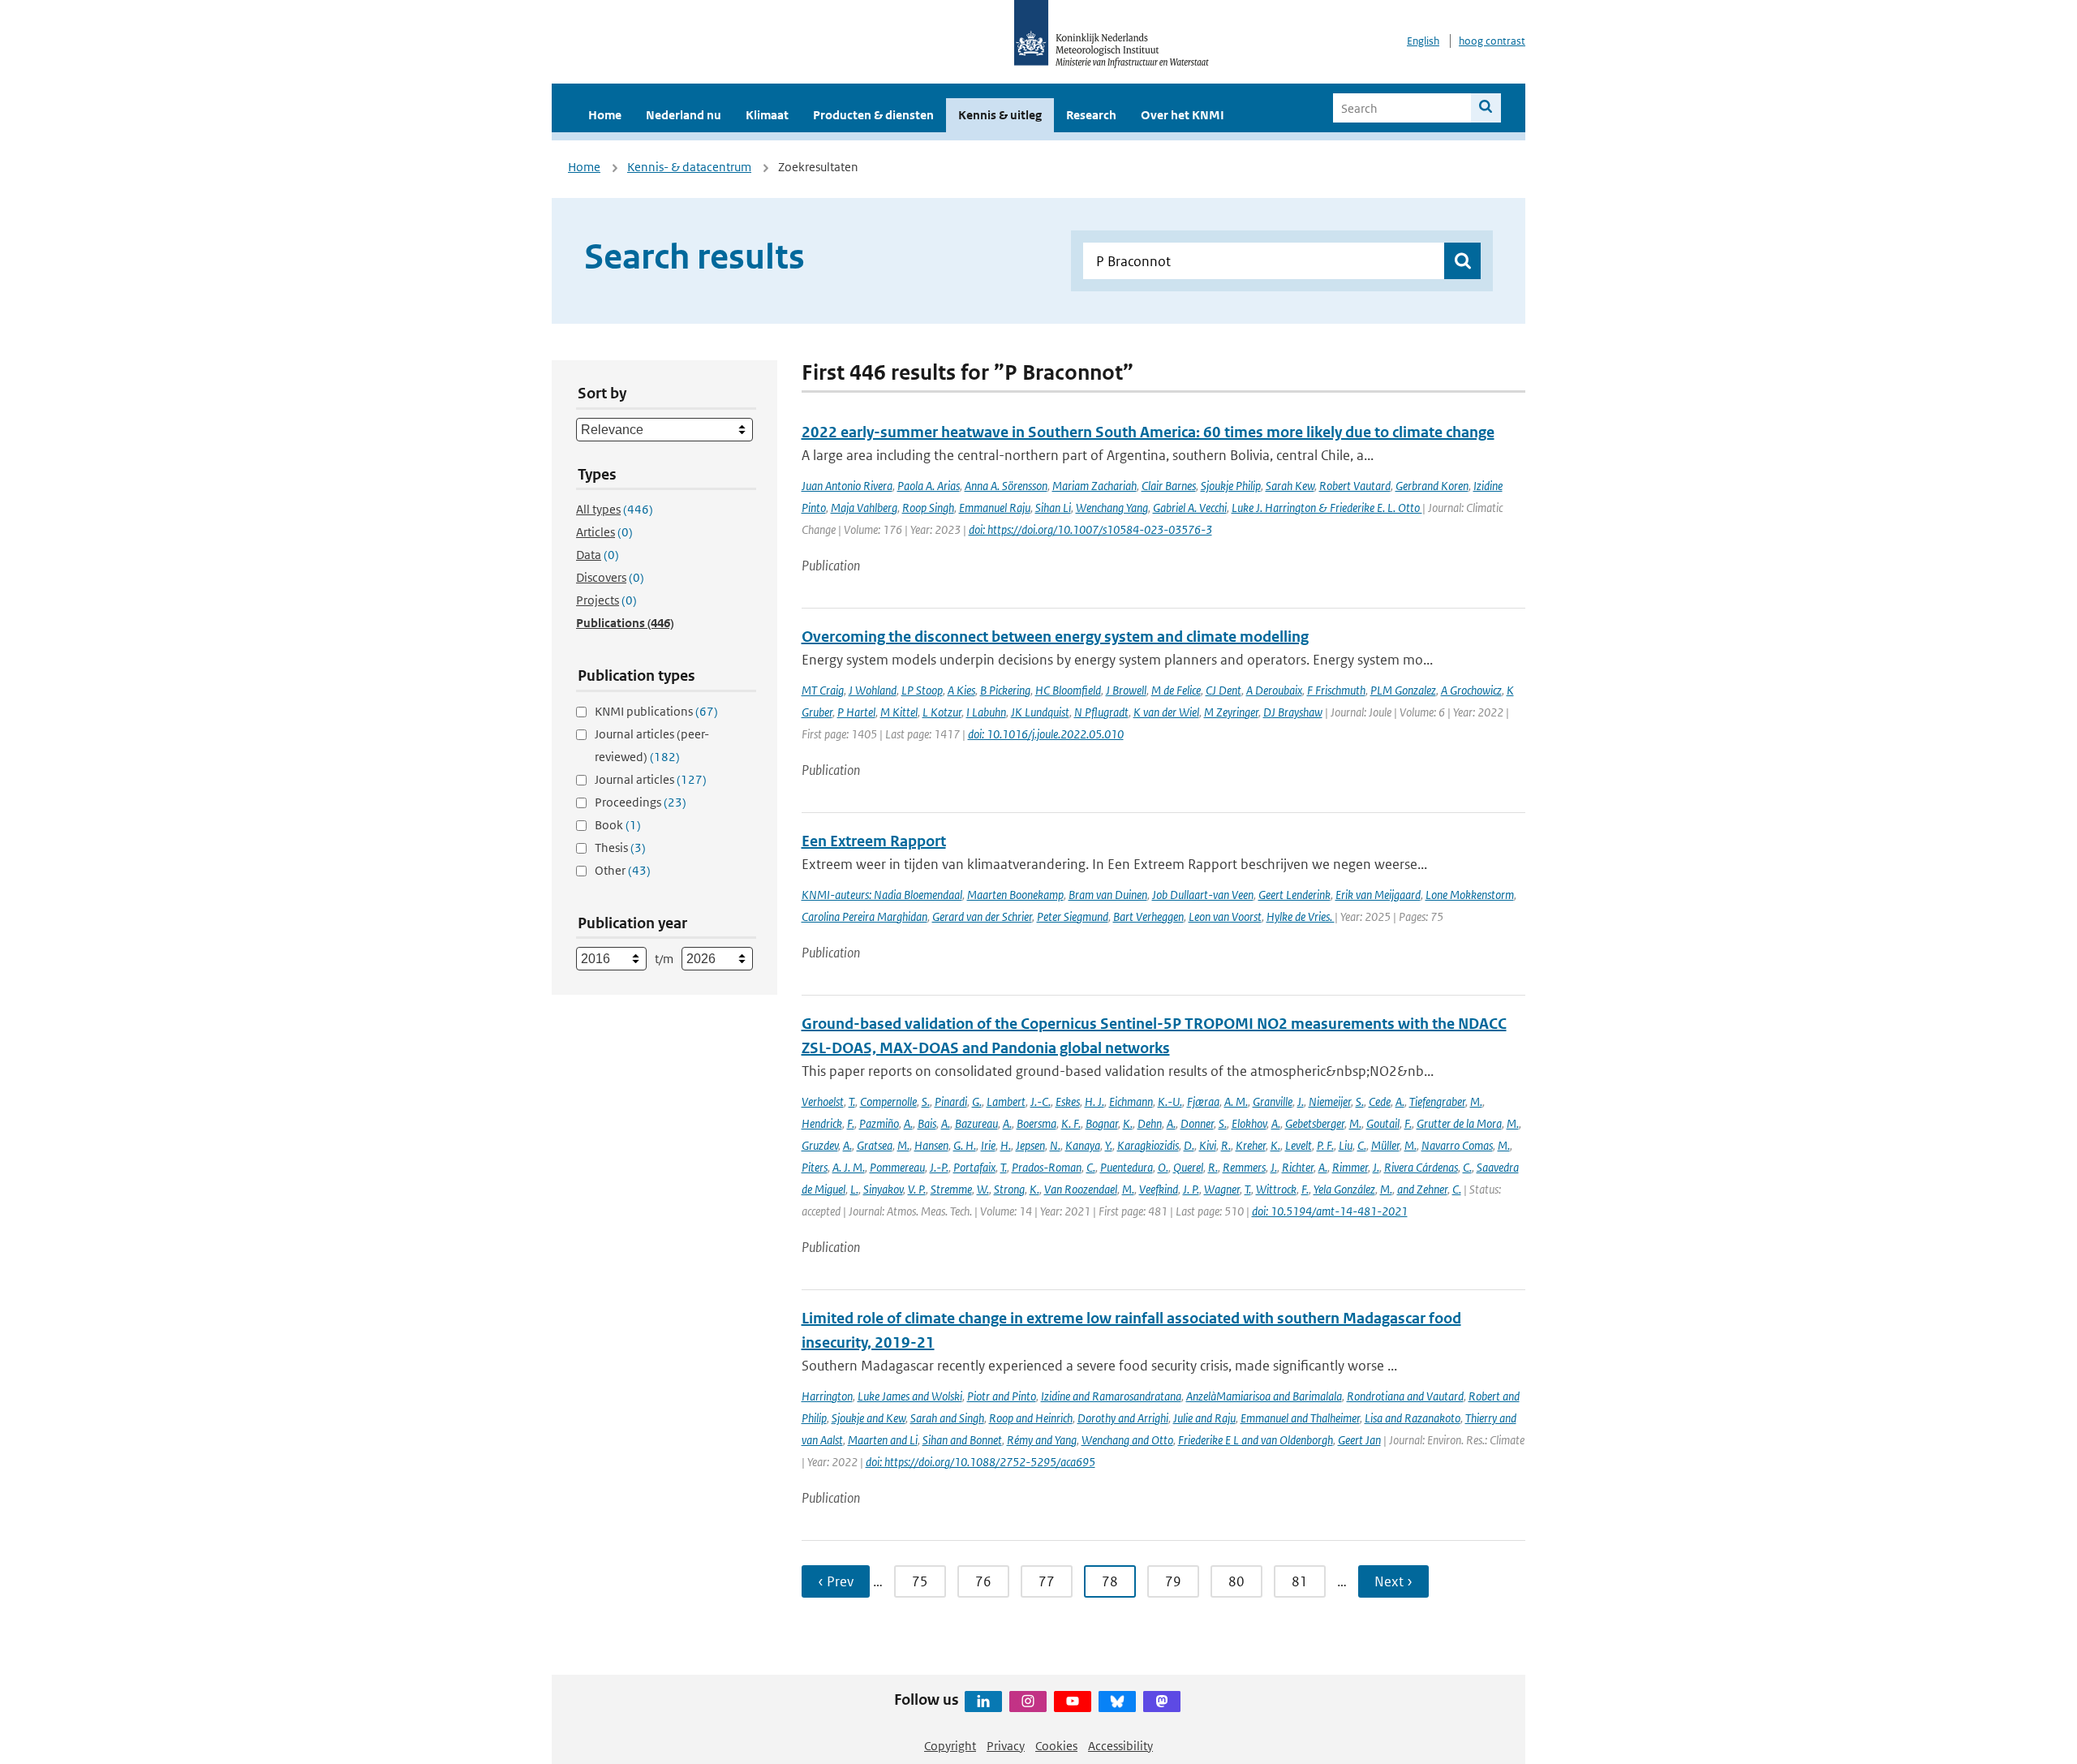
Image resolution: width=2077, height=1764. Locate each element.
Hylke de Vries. (1301, 916)
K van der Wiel (1166, 712)
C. (1362, 1145)
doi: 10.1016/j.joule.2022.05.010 (1046, 734)
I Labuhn (986, 712)
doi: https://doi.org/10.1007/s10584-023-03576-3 (1090, 529)
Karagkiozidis (1148, 1145)
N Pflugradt (1101, 712)
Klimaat (767, 115)
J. (1301, 1101)
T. (852, 1101)
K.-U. (1170, 1101)
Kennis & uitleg (1000, 115)
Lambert (1006, 1101)
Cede (1380, 1101)
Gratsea (875, 1145)
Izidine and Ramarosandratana (1111, 1396)
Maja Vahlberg (864, 508)
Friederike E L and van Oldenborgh (1256, 1440)
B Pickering (1005, 690)
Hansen (931, 1145)
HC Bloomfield (1068, 690)
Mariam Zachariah (1094, 486)
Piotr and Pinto (1002, 1396)
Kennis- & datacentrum (689, 167)
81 (1300, 1581)
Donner (1197, 1123)
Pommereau (897, 1167)
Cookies (1056, 1746)
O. (1163, 1167)
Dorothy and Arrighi (1123, 1418)
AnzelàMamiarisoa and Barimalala (1264, 1396)
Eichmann (1131, 1101)
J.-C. (1041, 1101)
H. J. (1094, 1101)
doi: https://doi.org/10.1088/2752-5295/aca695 (980, 1462)
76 (983, 1581)
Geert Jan (1359, 1440)
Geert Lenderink (1294, 895)
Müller (1385, 1145)
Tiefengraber (1437, 1101)
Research (1091, 115)
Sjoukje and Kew (869, 1418)
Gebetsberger (1315, 1123)
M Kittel (899, 712)
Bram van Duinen (1108, 895)
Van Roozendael (1081, 1189)
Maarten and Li (883, 1440)
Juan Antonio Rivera (847, 486)
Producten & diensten (873, 115)
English (1423, 41)
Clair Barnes (1169, 486)
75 (920, 1581)
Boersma (1036, 1123)
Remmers (1244, 1167)
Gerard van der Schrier (982, 916)
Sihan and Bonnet (962, 1440)
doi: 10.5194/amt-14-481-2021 (1330, 1211)
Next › (1393, 1581)
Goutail (1383, 1123)
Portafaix (974, 1167)
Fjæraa (1203, 1101)
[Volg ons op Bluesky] (1117, 1702)
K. (1128, 1123)
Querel (1188, 1167)
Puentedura (1127, 1167)
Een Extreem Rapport (874, 841)
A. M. (1236, 1101)
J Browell (1126, 690)
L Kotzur (942, 712)
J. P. (1191, 1189)
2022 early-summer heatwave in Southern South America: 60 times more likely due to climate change (1148, 432)
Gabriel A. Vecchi (1190, 508)
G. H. (965, 1145)
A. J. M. (849, 1167)
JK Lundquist (1040, 712)
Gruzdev (820, 1145)
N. (1055, 1145)
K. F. (1071, 1123)
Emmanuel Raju (995, 508)
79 (1173, 1581)
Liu (1346, 1145)
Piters (815, 1167)
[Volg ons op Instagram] (1028, 1702)
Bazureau (976, 1123)
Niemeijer (1330, 1101)
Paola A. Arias (929, 486)
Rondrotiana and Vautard (1405, 1396)
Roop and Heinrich (1031, 1418)
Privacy (1006, 1746)
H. (1006, 1145)
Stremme (951, 1189)
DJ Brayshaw (1293, 712)
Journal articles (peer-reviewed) (652, 745)
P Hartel (856, 712)
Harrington (827, 1396)
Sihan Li (1053, 508)
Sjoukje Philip (1231, 486)
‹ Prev (836, 1581)
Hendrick (822, 1123)
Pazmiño (879, 1123)
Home (605, 115)
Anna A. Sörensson (1006, 486)
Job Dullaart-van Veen (1203, 895)
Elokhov (1249, 1123)
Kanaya (1083, 1145)
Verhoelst (823, 1101)
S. (926, 1101)
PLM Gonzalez (1403, 690)
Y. (1109, 1145)
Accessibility (1120, 1746)
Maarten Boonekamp (1015, 895)
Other (623, 870)
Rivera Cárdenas (1421, 1167)
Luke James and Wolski (910, 1396)
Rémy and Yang (1042, 1440)
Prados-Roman (1047, 1167)
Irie (988, 1145)
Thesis (620, 848)
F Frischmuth (1336, 690)
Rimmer (1350, 1167)
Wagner (1222, 1189)
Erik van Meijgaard (1378, 895)
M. (1476, 1101)
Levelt (1299, 1145)
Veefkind (1159, 1189)
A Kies (961, 690)
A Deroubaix (1274, 690)
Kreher (1251, 1145)
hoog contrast (1492, 41)
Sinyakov (883, 1189)
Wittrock (1276, 1189)
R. (1226, 1145)
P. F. (1325, 1145)
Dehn (1150, 1123)
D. (1189, 1145)
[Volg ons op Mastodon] (1162, 1702)
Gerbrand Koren (1432, 486)
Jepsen (1030, 1145)
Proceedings (641, 802)
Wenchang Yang (1112, 508)
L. (854, 1189)
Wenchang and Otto (1127, 1440)
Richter (1298, 1167)
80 (1236, 1581)
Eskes (1068, 1101)
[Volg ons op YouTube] (1073, 1702)
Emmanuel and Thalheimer (1300, 1418)
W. (983, 1189)
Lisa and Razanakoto (1413, 1418)
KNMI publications (656, 711)
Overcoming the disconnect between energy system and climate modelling (1055, 637)
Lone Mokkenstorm (1470, 895)
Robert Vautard (1355, 486)
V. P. (917, 1189)
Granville (1273, 1101)
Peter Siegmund (1073, 916)
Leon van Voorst (1225, 916)
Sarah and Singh (947, 1418)
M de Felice (1176, 690)
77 (1047, 1581)
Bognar (1102, 1123)
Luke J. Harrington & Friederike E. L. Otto (1327, 508)
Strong (1009, 1189)
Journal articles (651, 779)
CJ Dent (1223, 690)
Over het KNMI (1183, 115)
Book (618, 825)
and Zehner (1422, 1189)
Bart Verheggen (1148, 916)
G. (977, 1101)
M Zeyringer (1231, 712)
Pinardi (951, 1101)
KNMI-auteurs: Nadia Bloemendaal (882, 895)
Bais (927, 1123)
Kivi (1208, 1145)
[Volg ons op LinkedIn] (983, 1702)
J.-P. (939, 1167)
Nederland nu (684, 115)
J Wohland (873, 690)
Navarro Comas (1457, 1145)
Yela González (1344, 1189)
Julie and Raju (1204, 1418)
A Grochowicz (1471, 690)
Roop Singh (928, 508)
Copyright (950, 1746)
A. (1400, 1101)
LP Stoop (922, 690)
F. (851, 1123)
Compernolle (888, 1101)
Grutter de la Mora (1459, 1123)
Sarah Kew (1290, 486)
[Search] (1486, 108)
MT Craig (823, 690)
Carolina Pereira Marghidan (864, 916)
